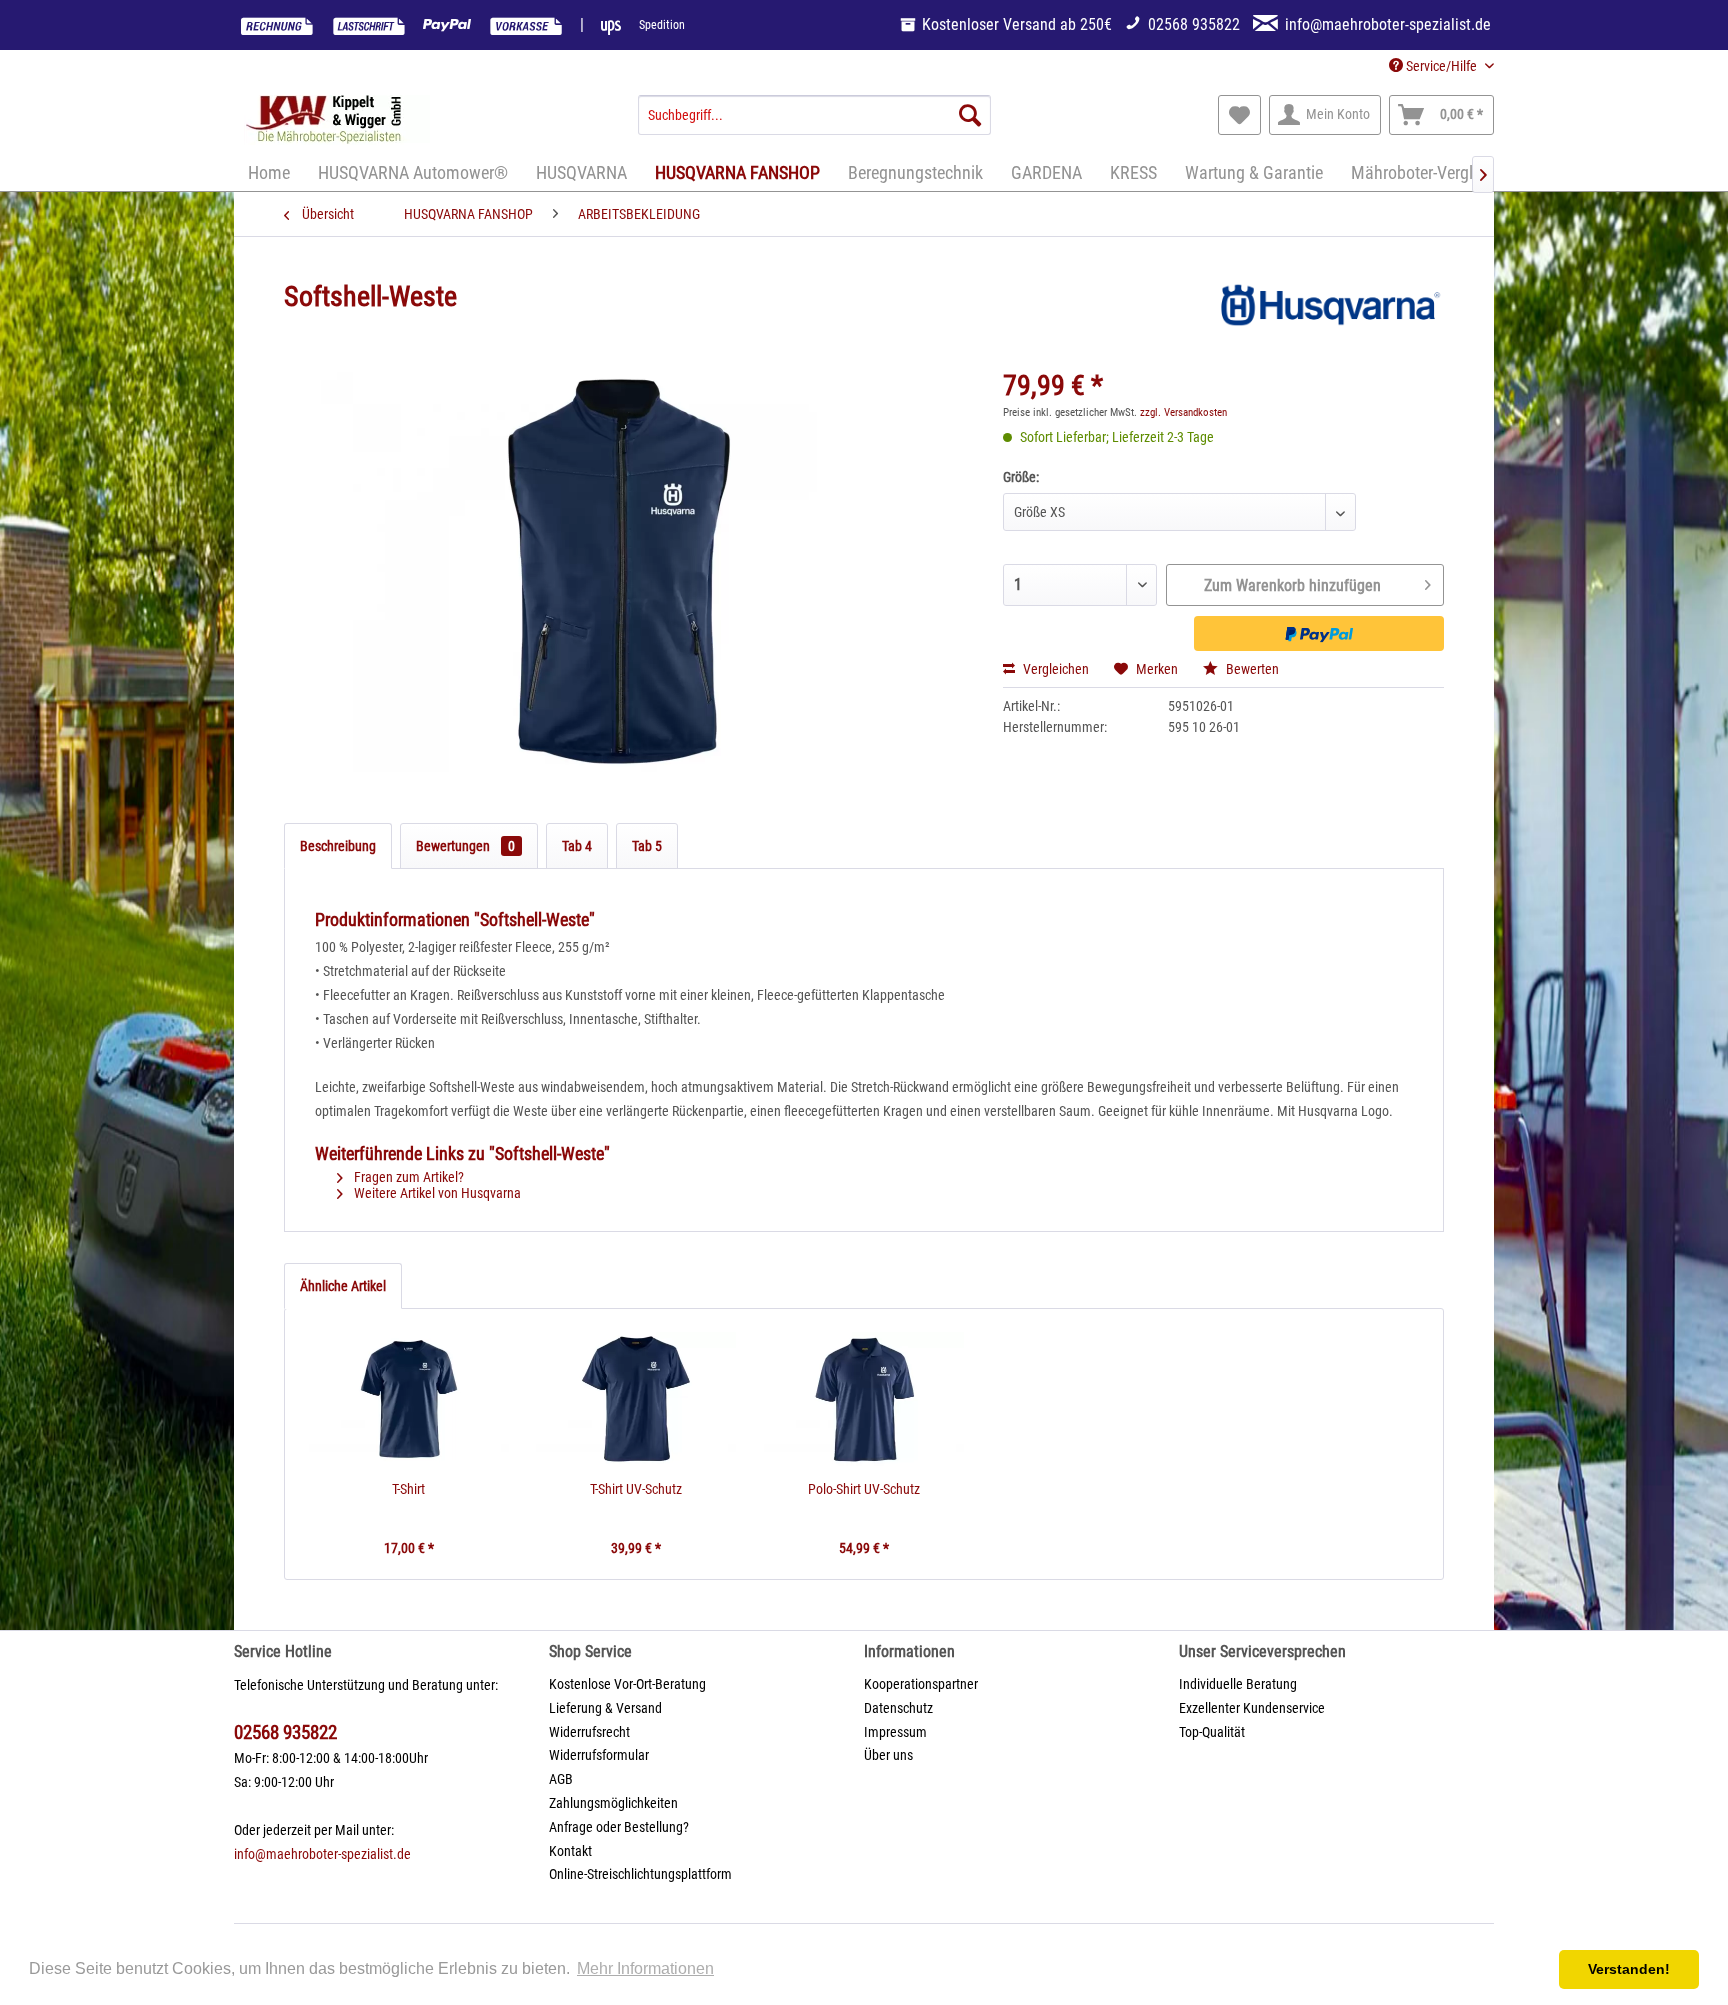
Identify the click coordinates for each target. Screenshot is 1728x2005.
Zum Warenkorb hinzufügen (1292, 585)
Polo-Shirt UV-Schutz (864, 1489)
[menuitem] (814, 115)
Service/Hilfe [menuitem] (1441, 66)
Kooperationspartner (921, 1684)
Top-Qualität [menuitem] (1212, 1732)
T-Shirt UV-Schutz (636, 1489)
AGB (561, 1779)
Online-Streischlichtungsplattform (640, 1874)
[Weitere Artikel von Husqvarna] (1328, 317)
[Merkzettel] (1239, 115)
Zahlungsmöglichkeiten (613, 1803)
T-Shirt (408, 1489)
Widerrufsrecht (589, 1732)
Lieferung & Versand (605, 1708)
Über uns (888, 1755)
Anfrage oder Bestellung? (619, 1827)
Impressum (895, 1732)
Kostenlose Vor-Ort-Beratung (627, 1684)
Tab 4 (577, 846)
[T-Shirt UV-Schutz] (637, 1399)
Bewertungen (465, 846)
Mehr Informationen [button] (645, 1968)
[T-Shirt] (409, 1399)
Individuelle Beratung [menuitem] (1238, 1684)
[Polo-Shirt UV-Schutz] (864, 1399)
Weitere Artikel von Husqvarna (436, 1193)
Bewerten (1251, 669)
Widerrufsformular (599, 1755)
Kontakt (570, 1851)
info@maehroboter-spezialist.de (322, 1854)
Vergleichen (1054, 669)
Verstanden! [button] (1629, 1969)
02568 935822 (285, 1732)
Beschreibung (338, 846)
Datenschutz (898, 1708)
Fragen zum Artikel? (407, 1177)
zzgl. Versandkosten (1183, 412)
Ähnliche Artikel (343, 1286)
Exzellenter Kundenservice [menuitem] (1252, 1708)
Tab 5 (647, 846)
